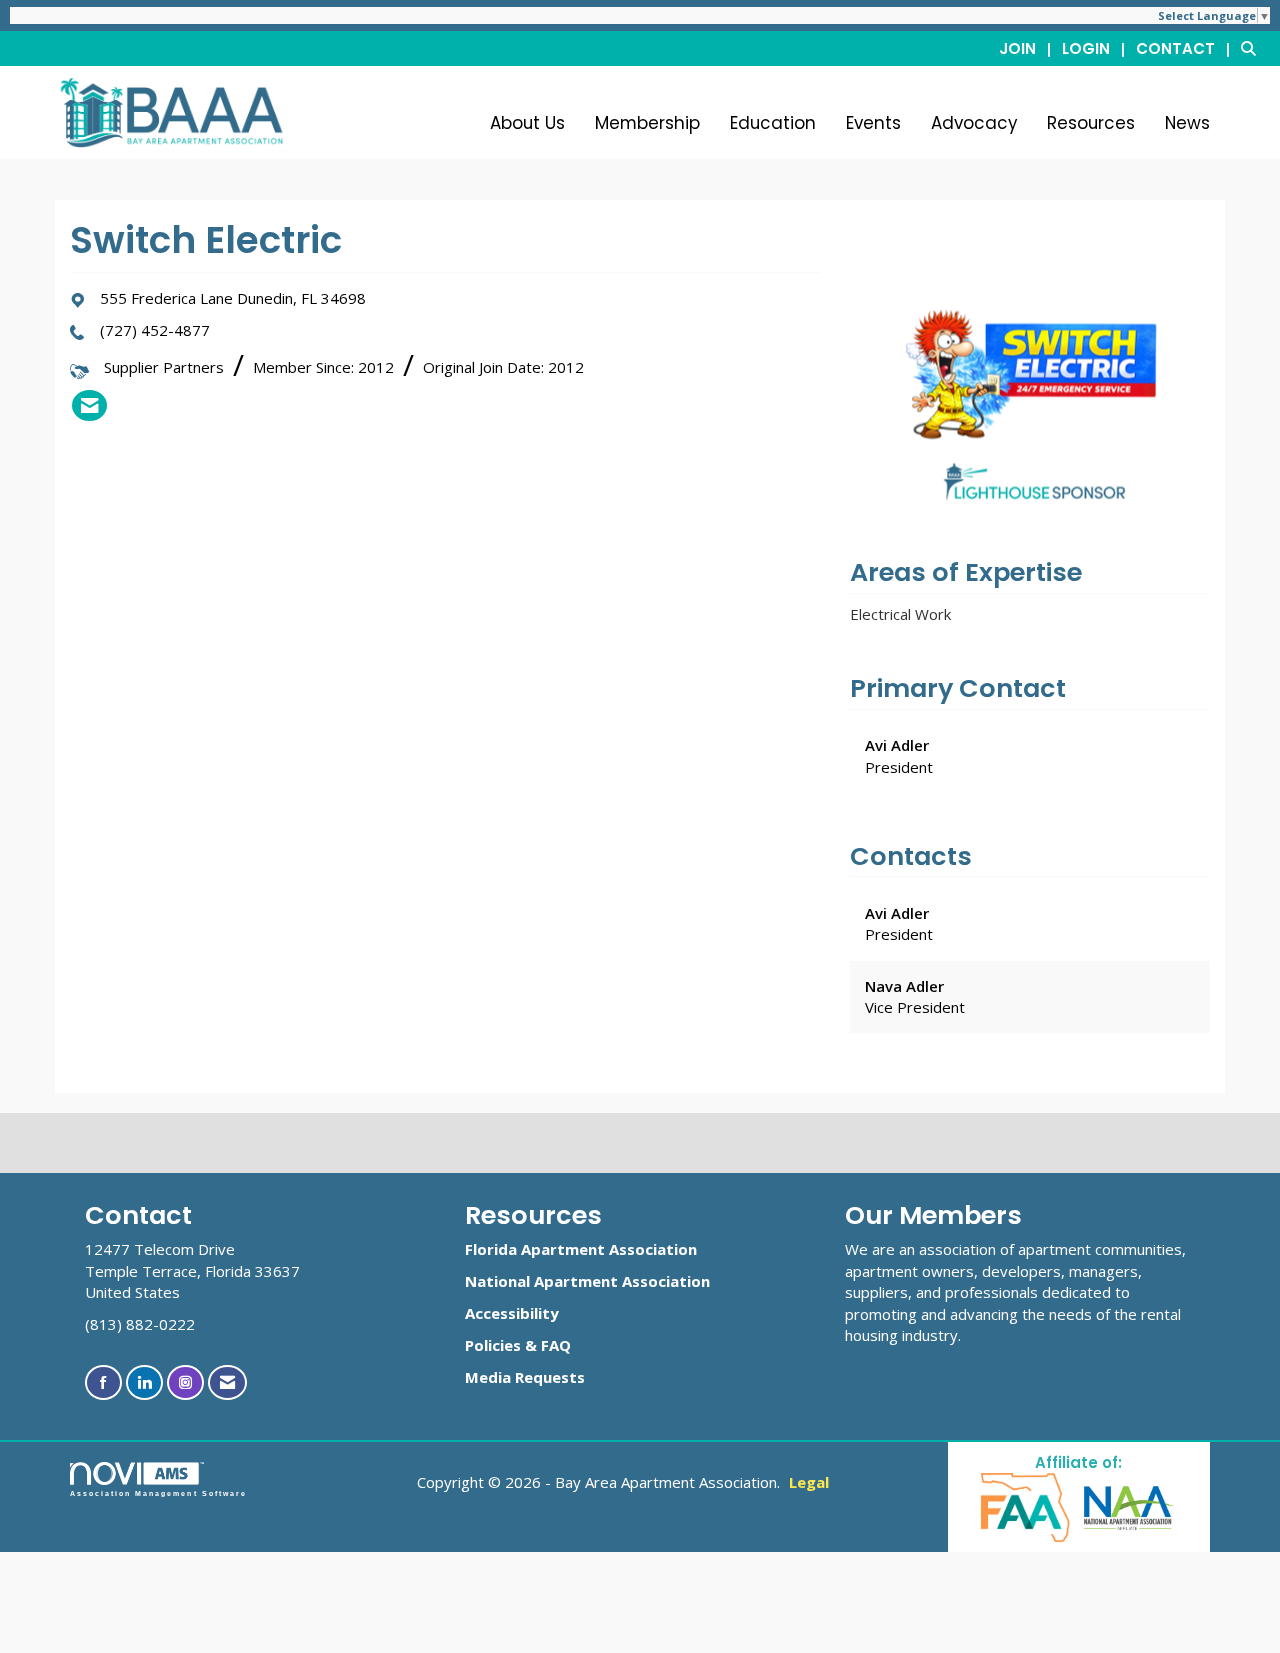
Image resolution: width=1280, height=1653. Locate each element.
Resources (1091, 123)
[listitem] (1028, 48)
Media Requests (525, 1377)
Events (873, 123)
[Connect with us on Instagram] (185, 1382)
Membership (647, 123)
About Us (527, 123)
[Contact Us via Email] (227, 1382)
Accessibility (512, 1313)
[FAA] (1026, 1506)
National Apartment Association (587, 1281)
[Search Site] (1253, 48)
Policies (493, 1345)
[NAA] (1129, 1506)
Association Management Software (158, 1493)
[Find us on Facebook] (103, 1382)
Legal (809, 1482)
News (1187, 123)
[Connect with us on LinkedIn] (144, 1382)
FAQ (556, 1345)
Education (773, 123)
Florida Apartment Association (581, 1249)
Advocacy (974, 123)
